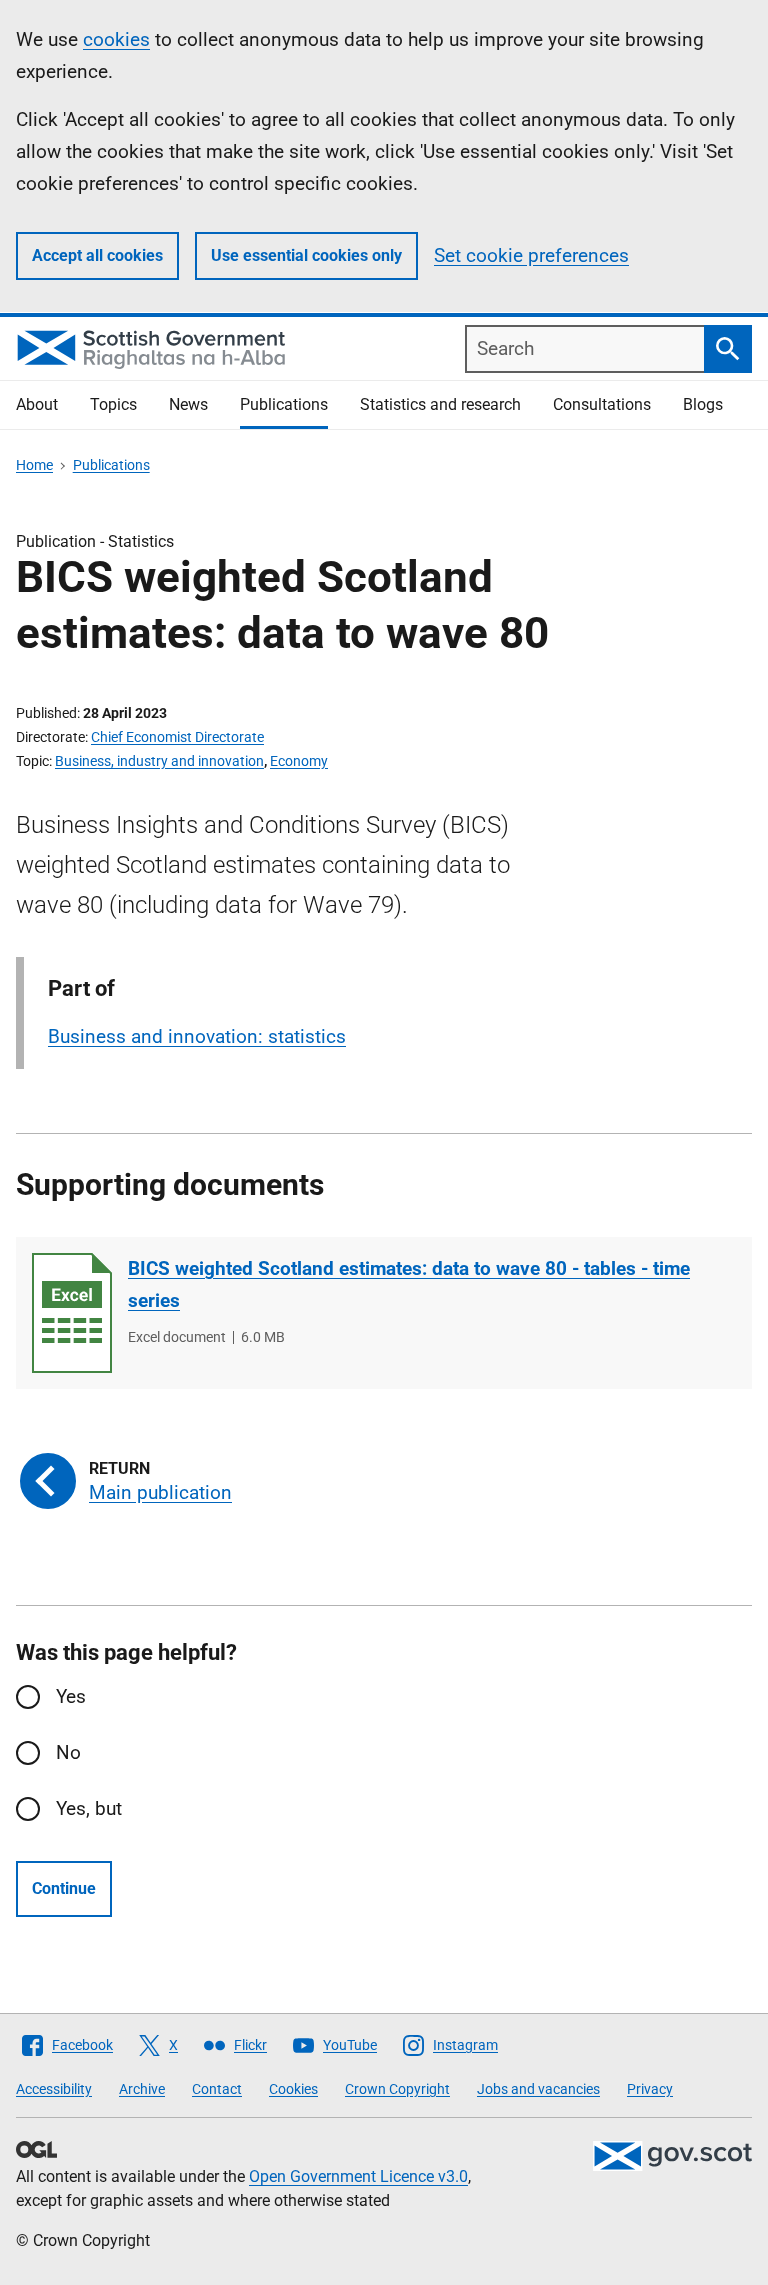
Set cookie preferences (531, 255)
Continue (64, 1888)
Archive (142, 2089)
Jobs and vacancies (538, 2089)
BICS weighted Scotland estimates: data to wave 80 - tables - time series (409, 1284)
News (188, 404)
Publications (284, 404)
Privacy (650, 2089)
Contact (217, 2089)
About (37, 404)
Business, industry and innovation (159, 761)
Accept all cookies (97, 255)
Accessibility (54, 2089)
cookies (116, 39)
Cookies (293, 2089)
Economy (299, 761)
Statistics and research (440, 404)
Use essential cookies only (306, 255)
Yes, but (89, 1808)
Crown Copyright (397, 2089)
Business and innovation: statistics (197, 1036)
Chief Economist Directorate (177, 737)
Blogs (703, 404)
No (68, 1752)
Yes (71, 1696)
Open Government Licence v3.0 (358, 2176)
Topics (113, 404)
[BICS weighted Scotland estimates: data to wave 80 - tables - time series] (72, 1313)
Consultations (602, 404)
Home (34, 465)
